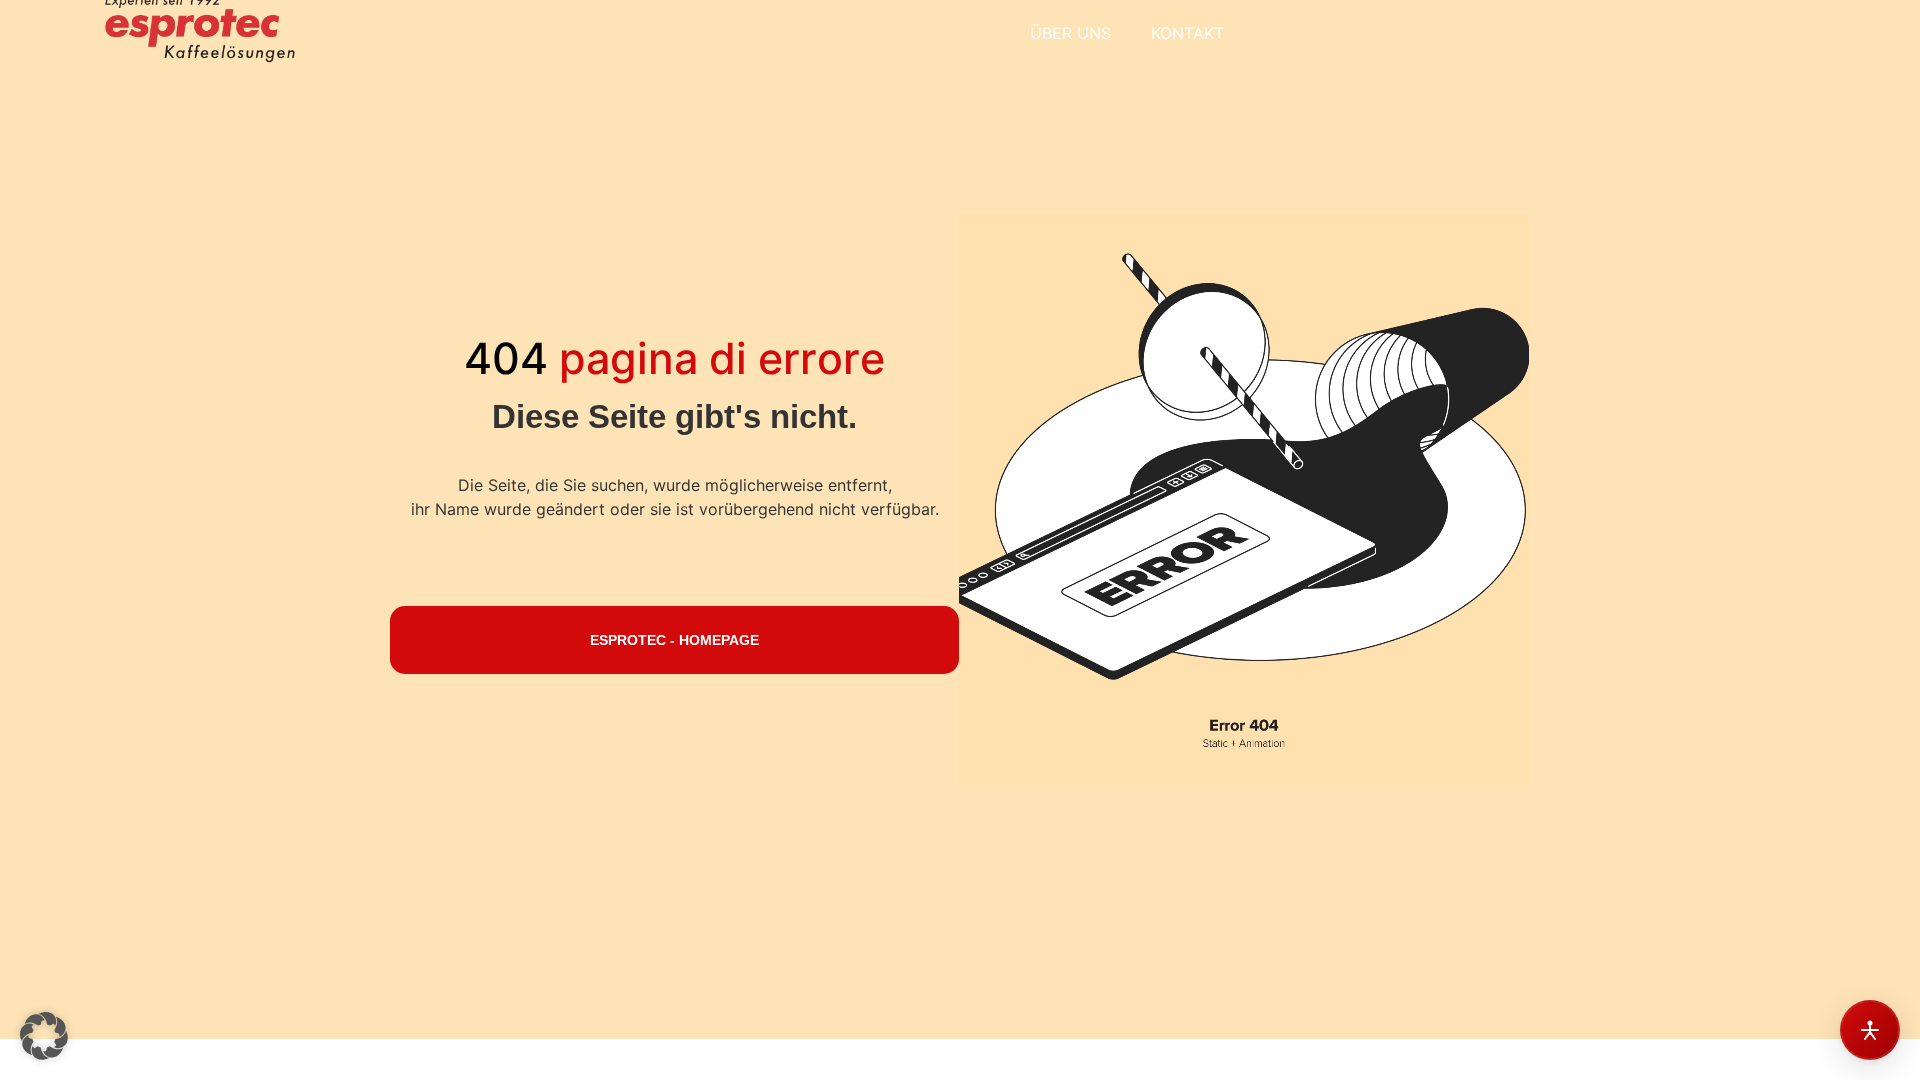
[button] (44, 1036)
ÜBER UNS (1070, 33)
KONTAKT (1187, 33)
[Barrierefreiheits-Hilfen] (1870, 1030)
